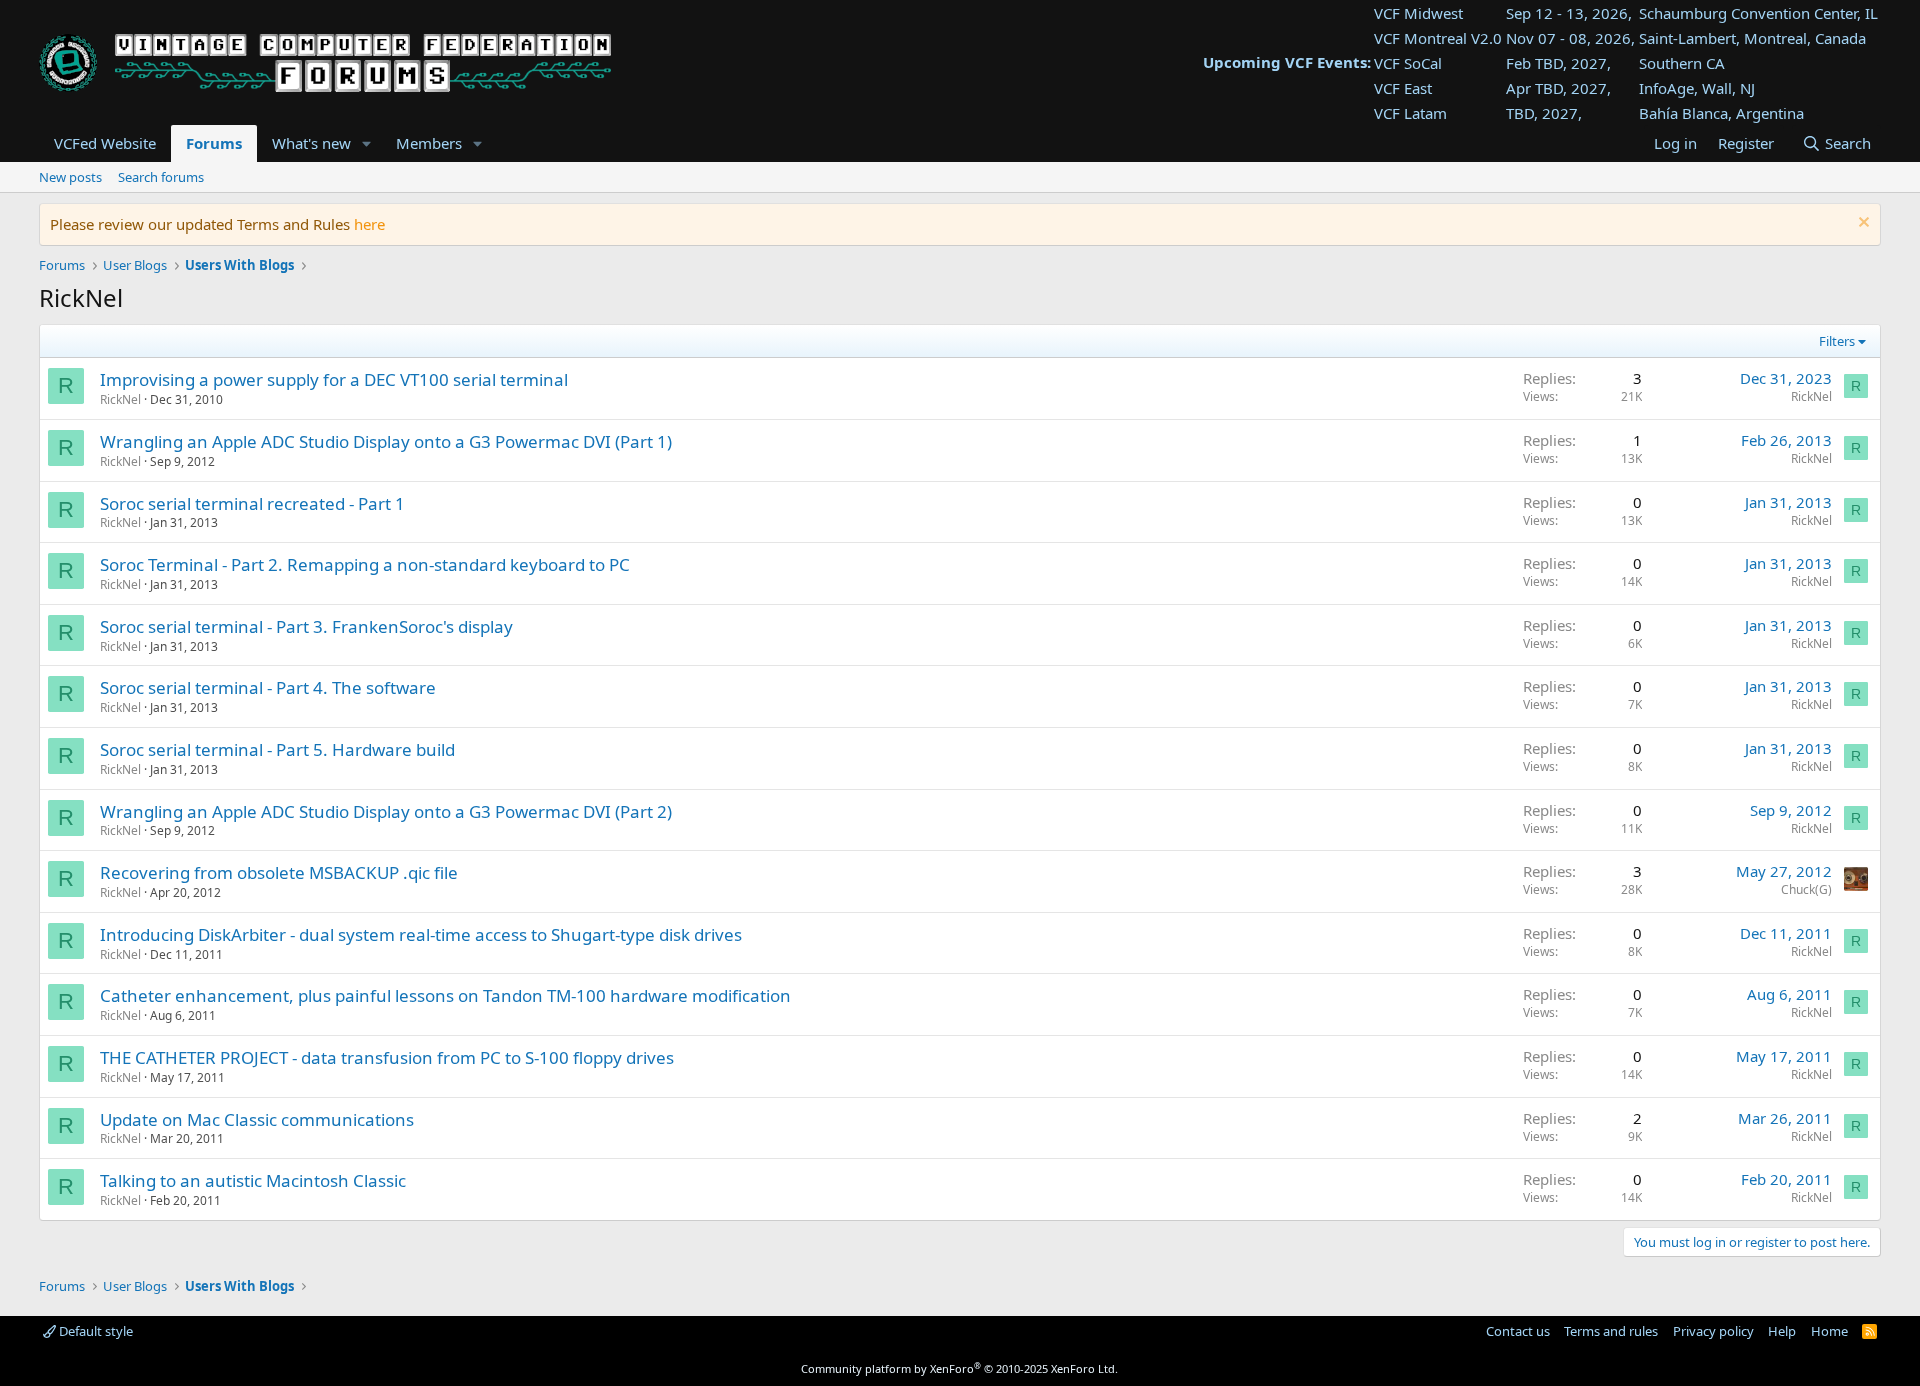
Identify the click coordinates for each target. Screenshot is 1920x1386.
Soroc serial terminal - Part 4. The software (268, 687)
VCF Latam (1410, 113)
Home (1829, 1331)
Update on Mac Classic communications (257, 1119)
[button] (367, 143)
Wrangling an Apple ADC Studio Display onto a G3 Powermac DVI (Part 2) (386, 811)
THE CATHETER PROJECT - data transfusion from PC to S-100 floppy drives (387, 1057)
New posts (70, 177)
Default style (94, 1331)
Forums (214, 143)
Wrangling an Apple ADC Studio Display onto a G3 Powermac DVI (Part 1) (386, 441)
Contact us (1518, 1331)
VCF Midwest (1418, 13)
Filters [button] (1837, 341)
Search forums (161, 177)
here (369, 224)
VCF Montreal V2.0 (1438, 38)
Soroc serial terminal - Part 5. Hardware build (277, 749)
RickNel (120, 399)
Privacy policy (1713, 1331)
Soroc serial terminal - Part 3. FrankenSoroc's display (306, 626)
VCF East (1403, 88)
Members (429, 143)
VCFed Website (105, 143)
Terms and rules (1611, 1331)
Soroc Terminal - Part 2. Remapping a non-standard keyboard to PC (365, 564)
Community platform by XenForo (959, 1368)
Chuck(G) (1806, 889)
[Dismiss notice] (1861, 224)
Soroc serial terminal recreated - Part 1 (252, 503)
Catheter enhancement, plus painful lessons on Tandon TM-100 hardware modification (445, 995)
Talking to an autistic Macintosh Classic (253, 1180)
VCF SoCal (1408, 63)
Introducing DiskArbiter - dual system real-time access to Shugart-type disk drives (421, 934)
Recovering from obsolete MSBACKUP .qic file (279, 872)
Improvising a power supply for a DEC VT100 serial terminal (334, 379)
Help (1782, 1331)
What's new (311, 143)
